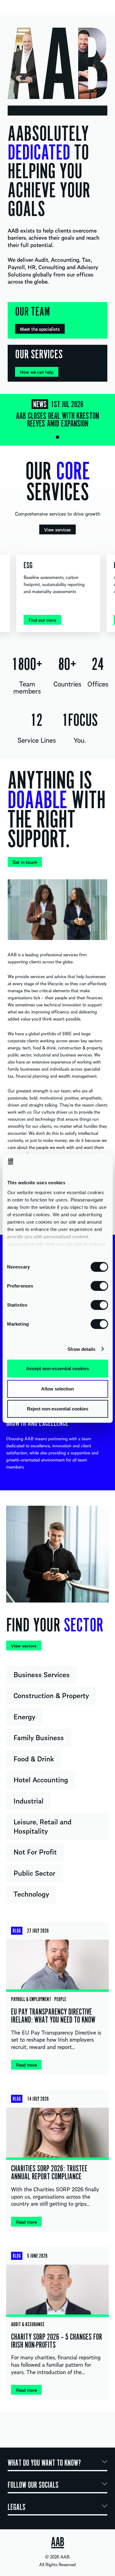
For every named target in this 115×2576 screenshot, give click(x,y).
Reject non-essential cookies (58, 1409)
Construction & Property (51, 1695)
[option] (57, 416)
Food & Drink (34, 1758)
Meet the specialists (40, 329)
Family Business (39, 1737)
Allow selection (57, 1388)
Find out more (42, 620)
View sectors (24, 1646)
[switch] (99, 1286)
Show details (81, 1349)
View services (57, 529)
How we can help (37, 372)
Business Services (42, 1674)
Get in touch (25, 862)
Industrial (29, 1800)
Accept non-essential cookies (57, 1369)
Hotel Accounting (41, 1779)
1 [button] (57, 437)
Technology (31, 1894)
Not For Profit (35, 1851)
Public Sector (34, 1873)
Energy (24, 1716)
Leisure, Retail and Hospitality (42, 1826)
